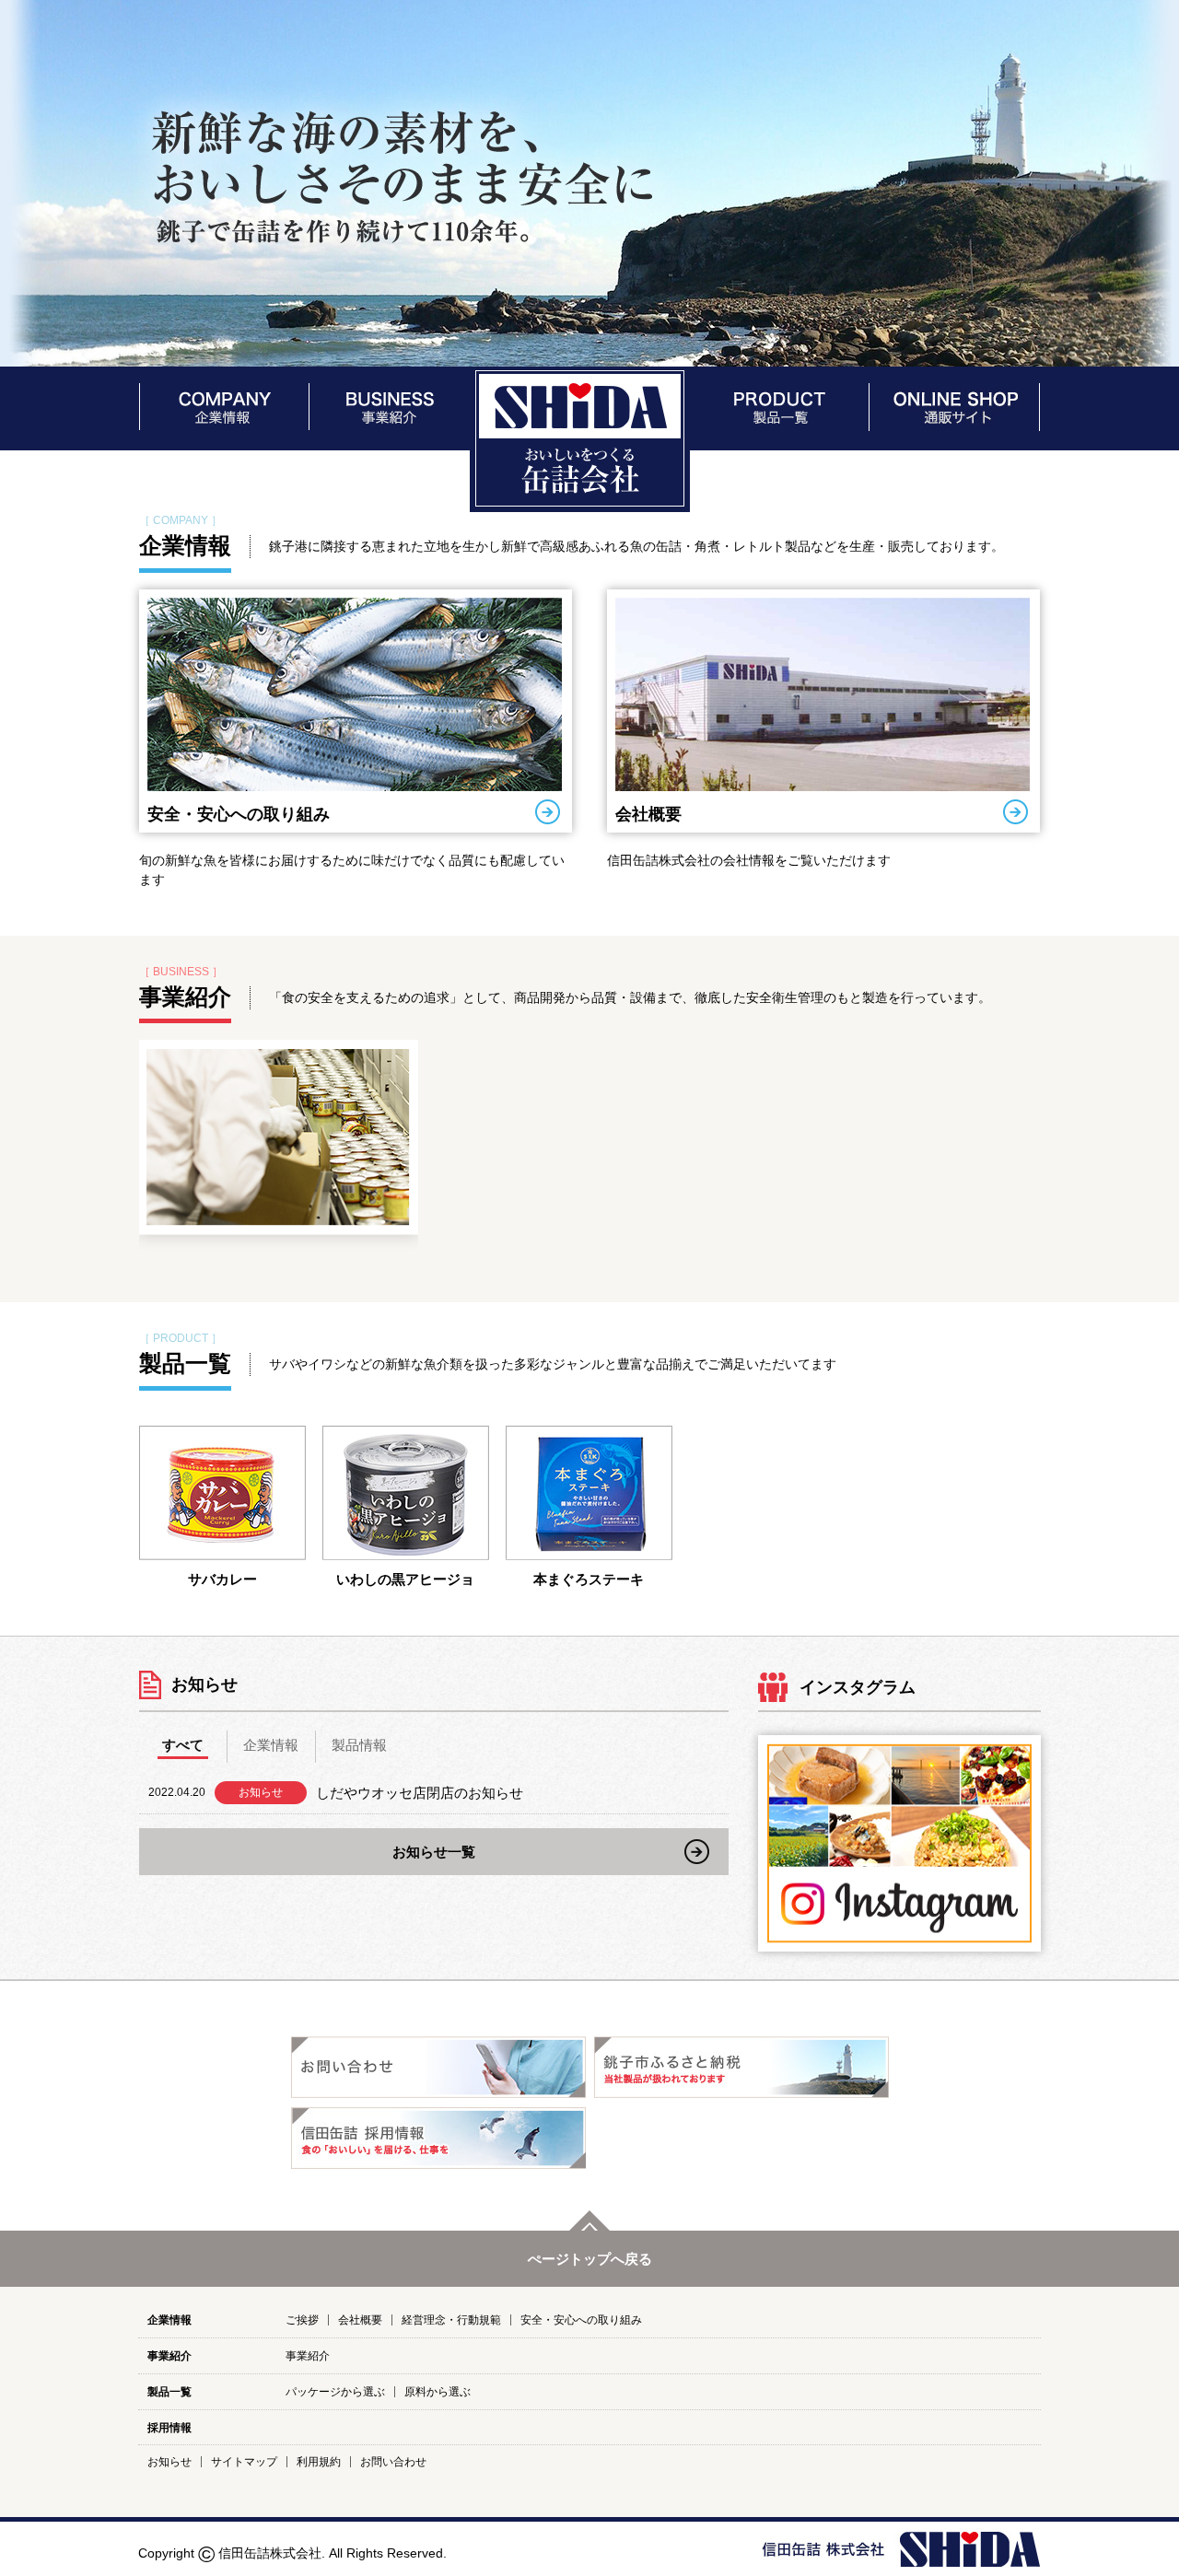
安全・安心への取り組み (239, 814)
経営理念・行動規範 (451, 2320)
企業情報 (185, 545)
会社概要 (648, 814)
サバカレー (222, 1579)
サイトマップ (244, 2462)
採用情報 (169, 2428)
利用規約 (319, 2462)
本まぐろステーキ (589, 1579)
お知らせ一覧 (434, 1852)
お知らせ (169, 2462)
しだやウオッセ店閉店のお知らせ (420, 1793)
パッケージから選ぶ (335, 2392)
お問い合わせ (393, 2462)
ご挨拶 (302, 2320)
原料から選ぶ (438, 2392)
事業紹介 (185, 997)
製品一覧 (185, 1363)
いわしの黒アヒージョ (405, 1579)
